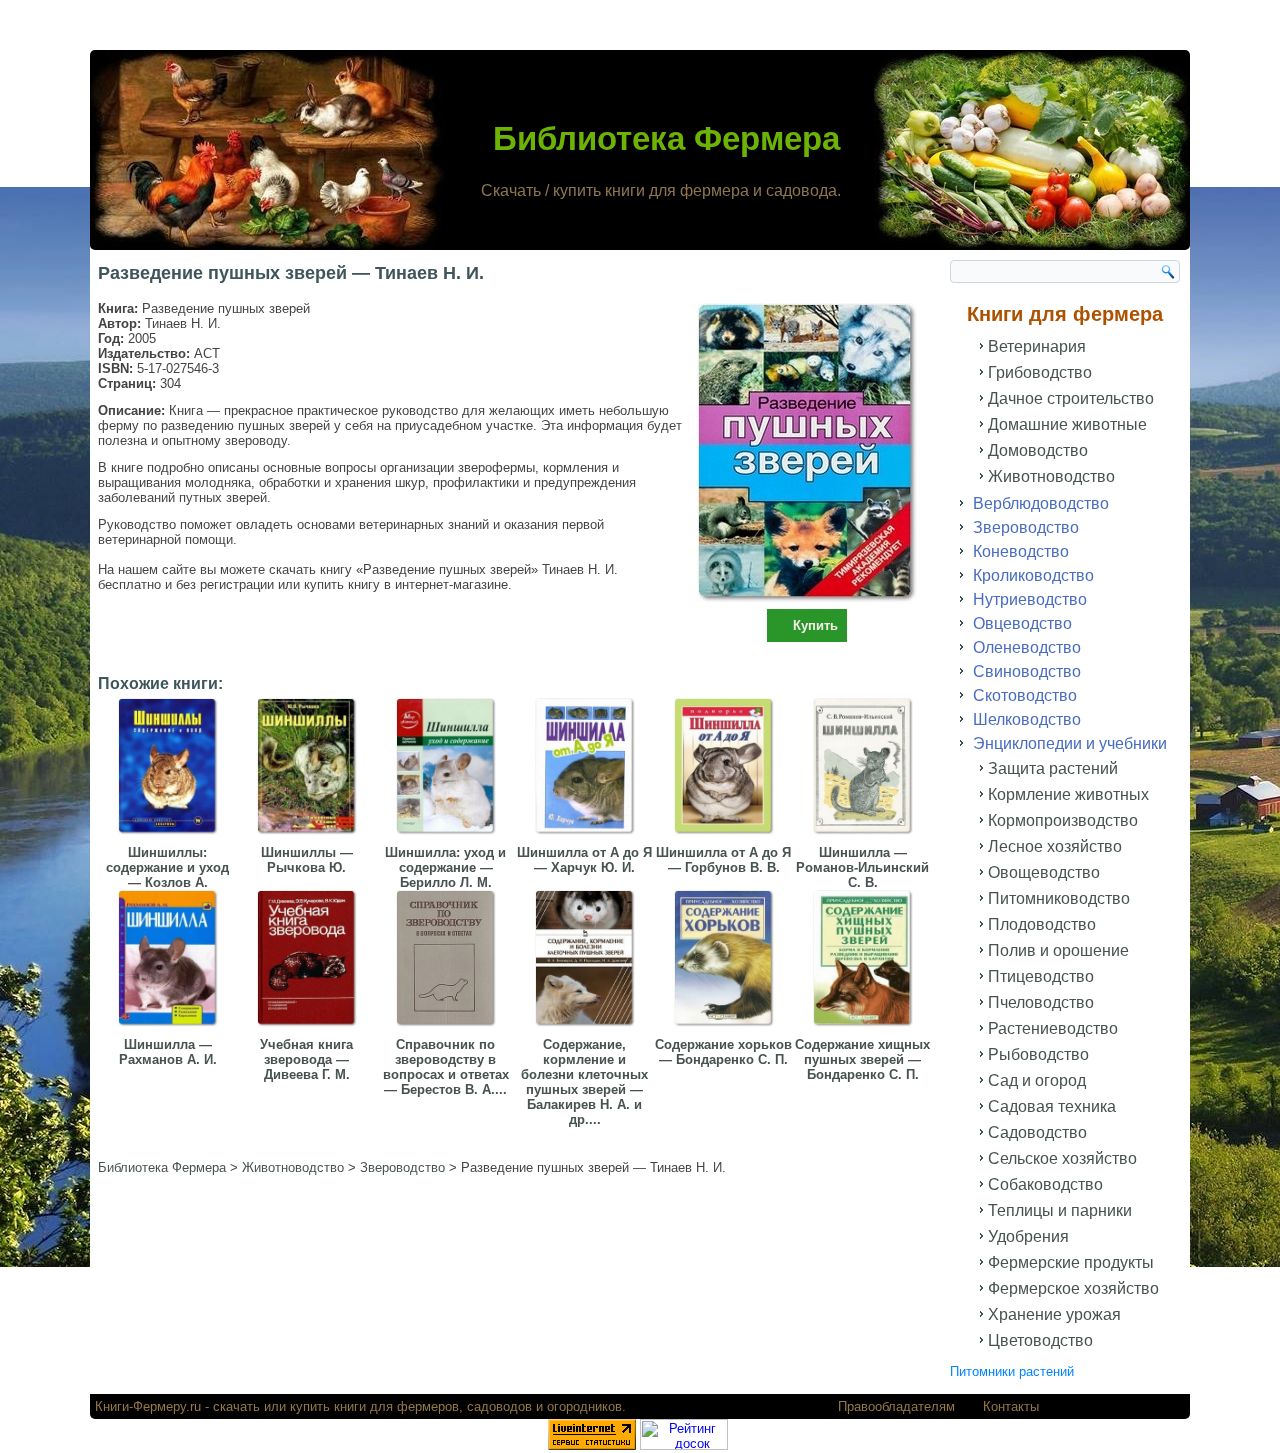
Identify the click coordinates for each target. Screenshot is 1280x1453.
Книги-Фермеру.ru (148, 1406)
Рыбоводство (1038, 1054)
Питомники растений (1012, 1371)
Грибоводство (1040, 372)
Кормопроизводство (1063, 820)
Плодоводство (1042, 924)
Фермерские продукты (1071, 1262)
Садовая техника (1052, 1106)
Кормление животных (1068, 794)
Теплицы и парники (1060, 1210)
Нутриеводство (1030, 599)
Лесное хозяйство (1055, 846)
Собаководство (1045, 1184)
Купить (815, 625)
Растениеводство (1053, 1028)
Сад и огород (1037, 1080)
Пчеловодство (1041, 1002)
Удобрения (1028, 1236)
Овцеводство (1022, 623)
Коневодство (1021, 551)
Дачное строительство (1071, 398)
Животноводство (1051, 476)
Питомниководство (1059, 898)
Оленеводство (1027, 647)
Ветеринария (1037, 346)
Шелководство (1027, 719)
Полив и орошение (1058, 950)
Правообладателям (896, 1406)
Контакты (1011, 1406)
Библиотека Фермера (666, 138)
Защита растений (1053, 768)
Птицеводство (1041, 976)
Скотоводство (1025, 695)
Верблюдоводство (1041, 503)
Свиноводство (1027, 671)
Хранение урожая (1054, 1314)
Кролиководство (1033, 575)
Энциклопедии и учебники (1070, 743)
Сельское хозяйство (1062, 1158)
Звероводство (1026, 527)
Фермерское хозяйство (1073, 1288)
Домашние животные (1067, 424)
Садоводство (1037, 1132)
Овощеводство (1044, 872)
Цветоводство (1040, 1340)
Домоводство (1038, 450)
